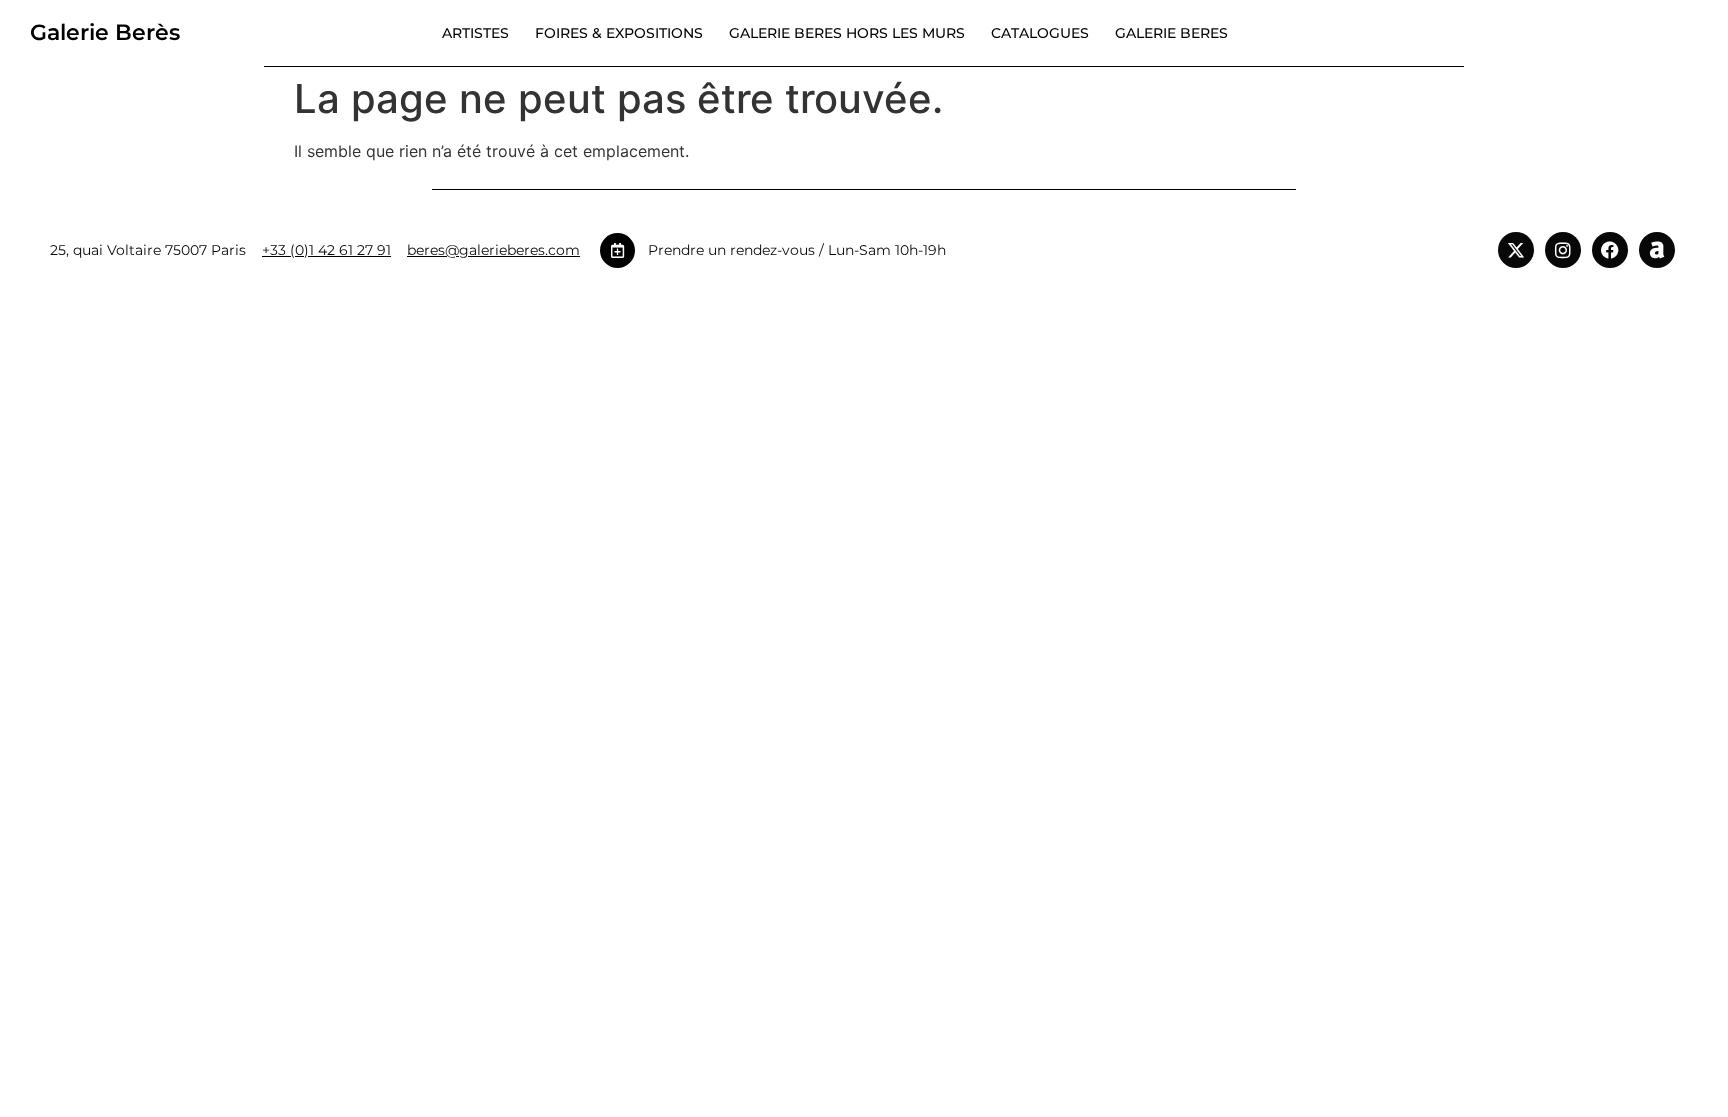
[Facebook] (1610, 250)
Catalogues (1040, 33)
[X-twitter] (1516, 250)
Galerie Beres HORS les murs (847, 33)
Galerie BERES (1171, 33)
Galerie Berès (105, 32)
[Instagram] (1563, 250)
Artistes (475, 33)
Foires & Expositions (619, 33)
